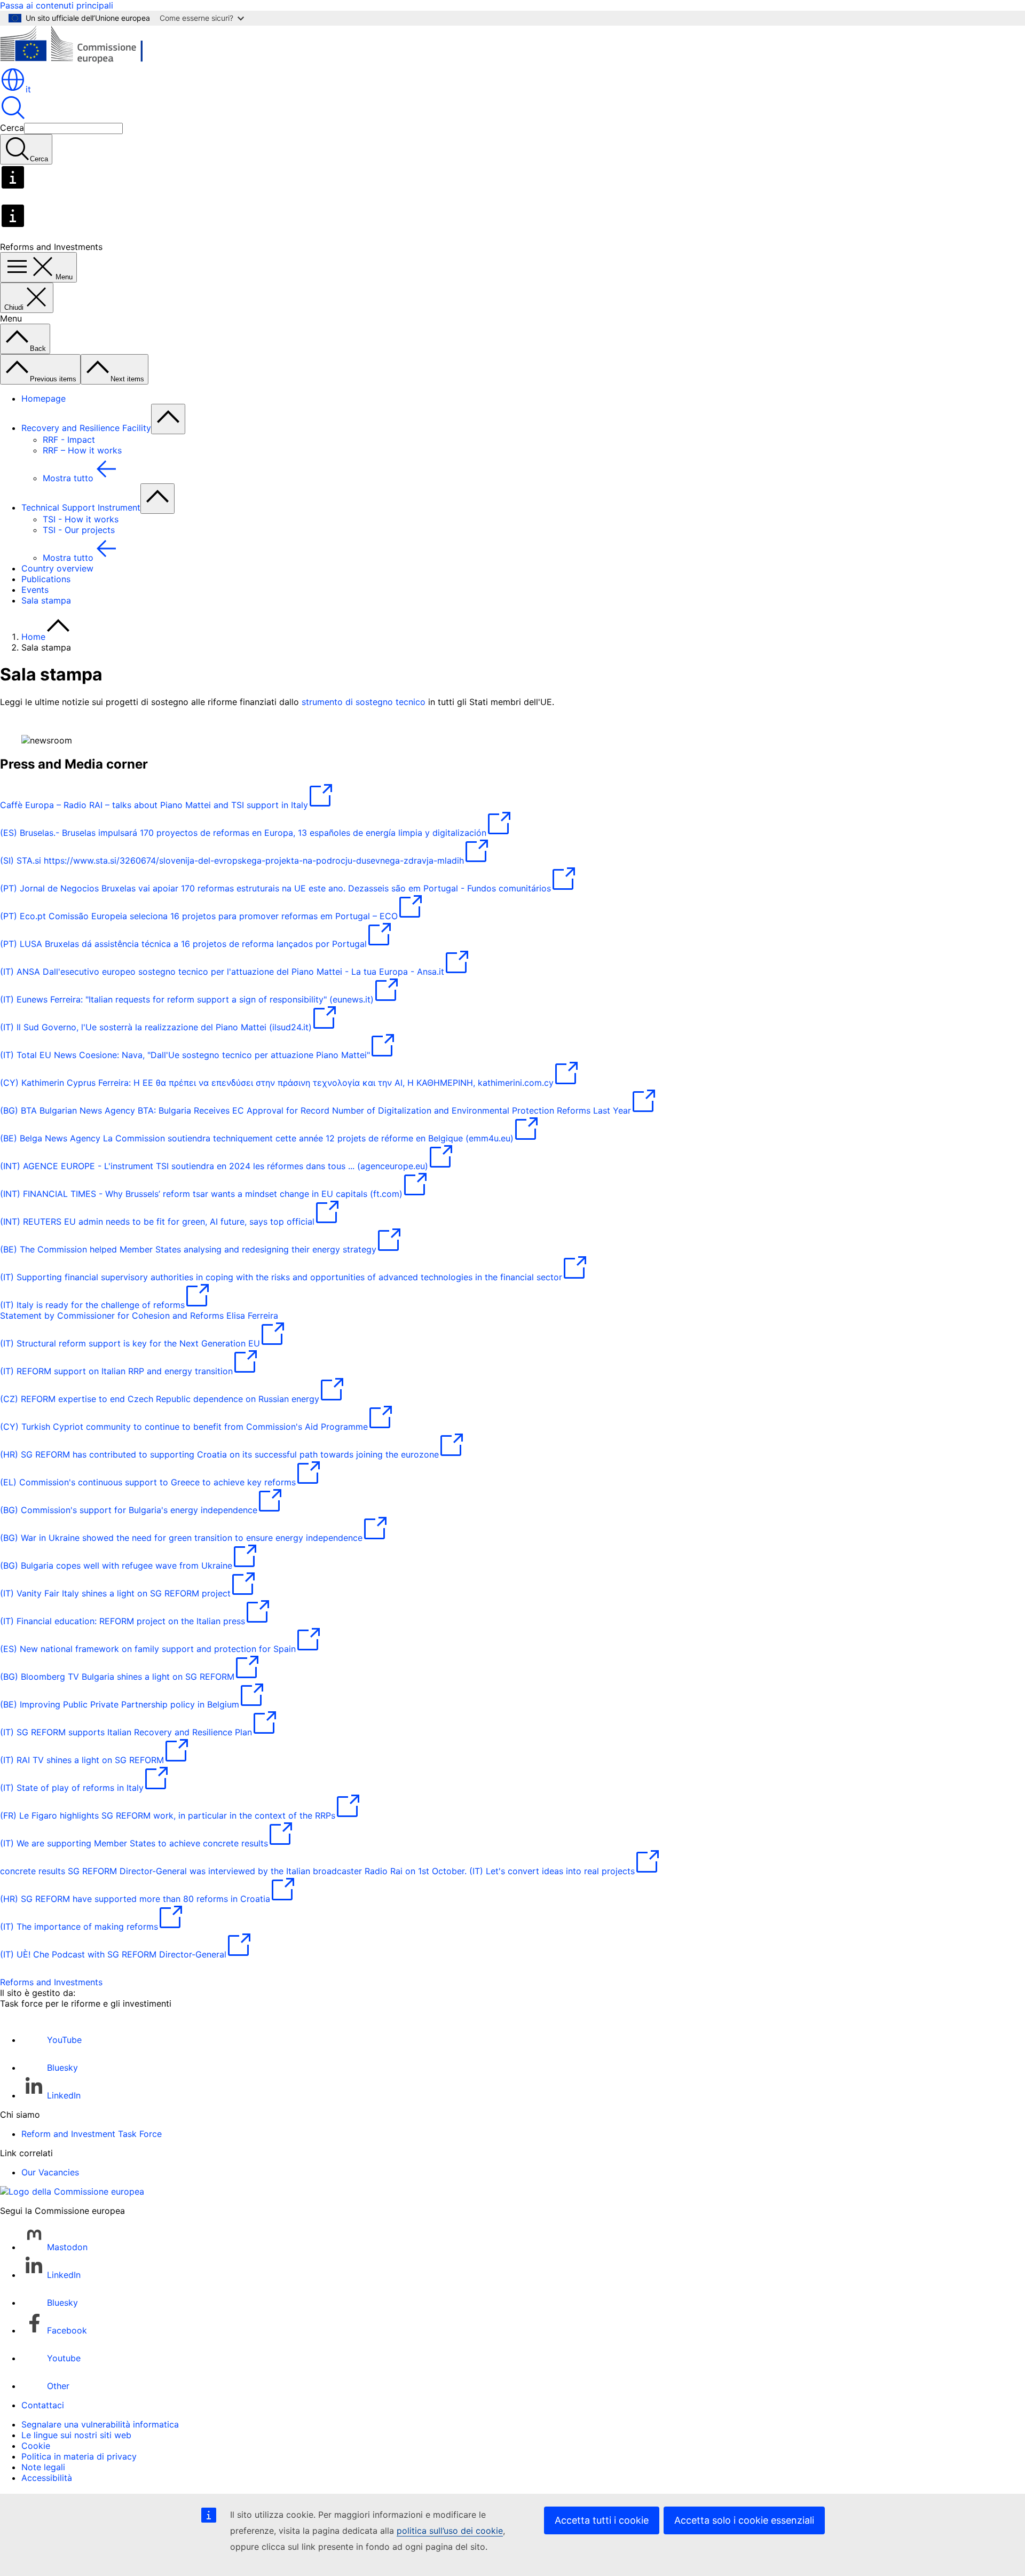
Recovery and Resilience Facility (86, 428)
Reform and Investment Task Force (92, 2134)
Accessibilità (47, 2478)
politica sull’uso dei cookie (450, 2531)
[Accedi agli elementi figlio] (168, 419)
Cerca (12, 128)
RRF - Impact (69, 440)
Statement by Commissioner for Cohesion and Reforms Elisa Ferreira (139, 1316)
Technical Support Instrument (81, 507)
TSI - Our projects (79, 530)
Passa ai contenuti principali (57, 5)
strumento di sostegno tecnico (364, 702)
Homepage (44, 398)
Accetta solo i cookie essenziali (744, 2520)
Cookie (36, 2446)
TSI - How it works (81, 519)
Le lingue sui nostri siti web (76, 2435)
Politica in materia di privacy (79, 2456)
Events (35, 590)
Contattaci (43, 2405)
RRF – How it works (82, 450)
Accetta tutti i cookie (602, 2520)
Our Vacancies (50, 2172)
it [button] (28, 89)
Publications (46, 579)
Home (33, 637)
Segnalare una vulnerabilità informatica (100, 2424)
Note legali (43, 2467)
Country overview (57, 568)
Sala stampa (46, 600)
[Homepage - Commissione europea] (78, 61)
